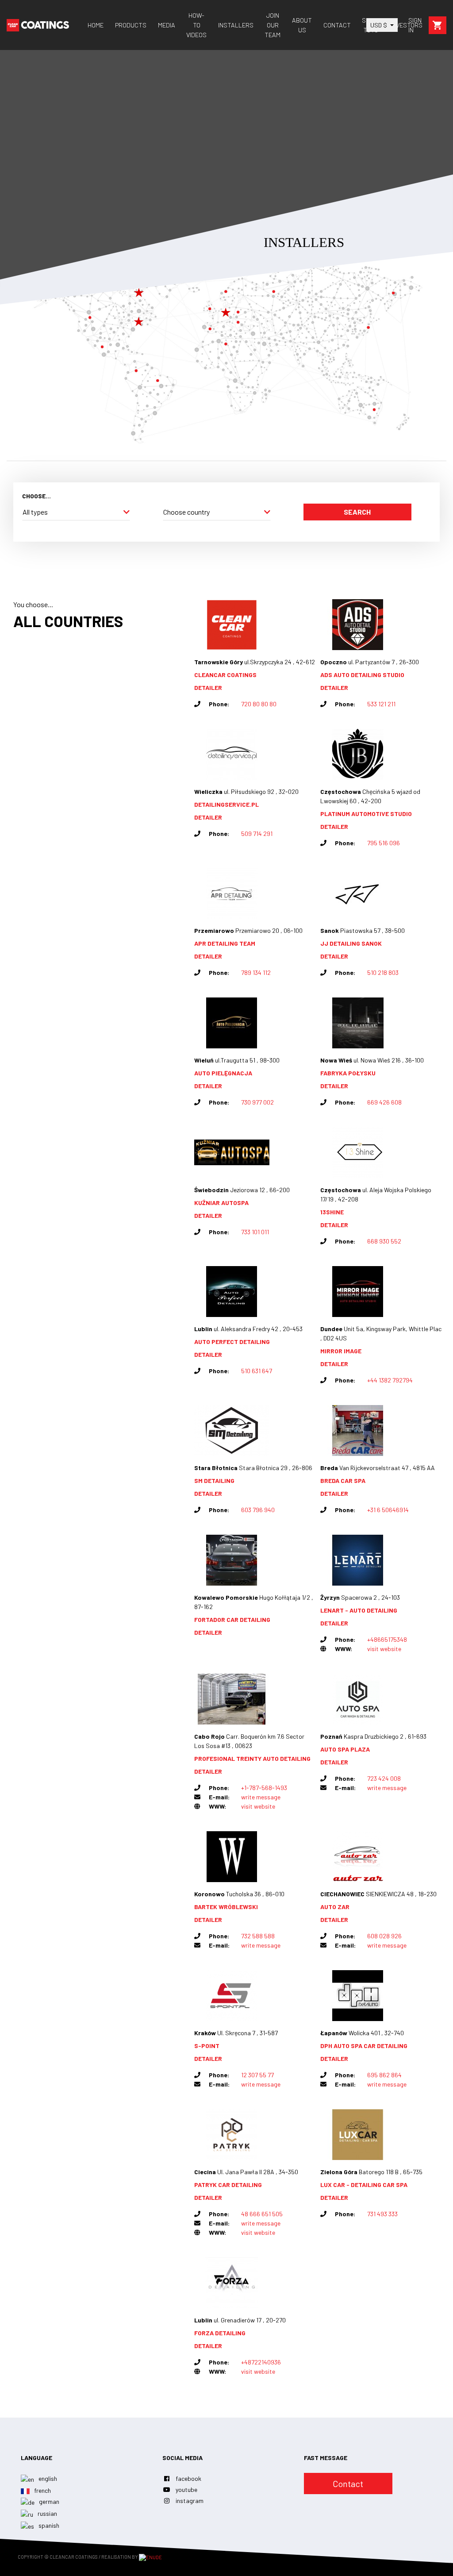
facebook (188, 2478)
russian (47, 2513)
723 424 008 (384, 1778)
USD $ (379, 25)
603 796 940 (258, 1510)
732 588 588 (258, 1936)
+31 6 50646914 (388, 1510)
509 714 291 (257, 834)
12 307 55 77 (257, 2075)
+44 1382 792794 (390, 1380)
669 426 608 (384, 1102)
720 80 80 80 (259, 704)
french (42, 2490)
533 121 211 (381, 704)
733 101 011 (255, 1232)
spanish (48, 2525)
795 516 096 (384, 843)
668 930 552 (384, 1241)
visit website (384, 1649)
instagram (190, 2501)
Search (357, 512)
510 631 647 (257, 1371)
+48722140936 (261, 2362)
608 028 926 (384, 1936)
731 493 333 (382, 2214)
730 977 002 (257, 1102)
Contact (348, 2484)
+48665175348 (387, 1639)
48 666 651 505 (262, 2214)
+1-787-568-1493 (264, 1788)
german (48, 2501)
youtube (186, 2489)
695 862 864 (384, 2075)
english (47, 2478)
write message (261, 1797)
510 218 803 (383, 972)
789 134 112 (256, 972)
